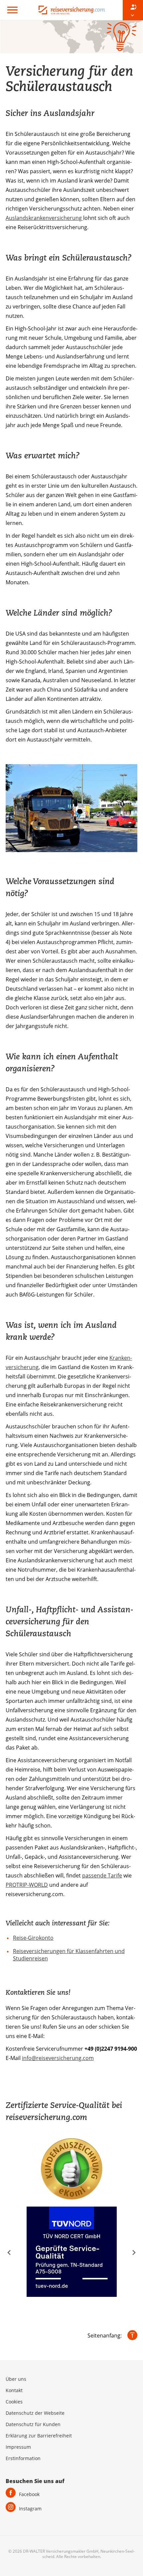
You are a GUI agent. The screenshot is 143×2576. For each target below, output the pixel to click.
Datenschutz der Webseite (35, 2413)
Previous (9, 2253)
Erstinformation (23, 2458)
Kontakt (14, 2390)
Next (134, 2253)
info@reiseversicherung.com (58, 2058)
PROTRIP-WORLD (27, 1885)
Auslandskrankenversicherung (44, 218)
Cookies (14, 2402)
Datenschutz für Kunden (33, 2424)
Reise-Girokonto (33, 1938)
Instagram (30, 2509)
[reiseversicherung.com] (71, 9)
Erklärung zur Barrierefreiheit (39, 2436)
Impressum (18, 2447)
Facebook (29, 2494)
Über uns (16, 2379)
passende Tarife (102, 1875)
